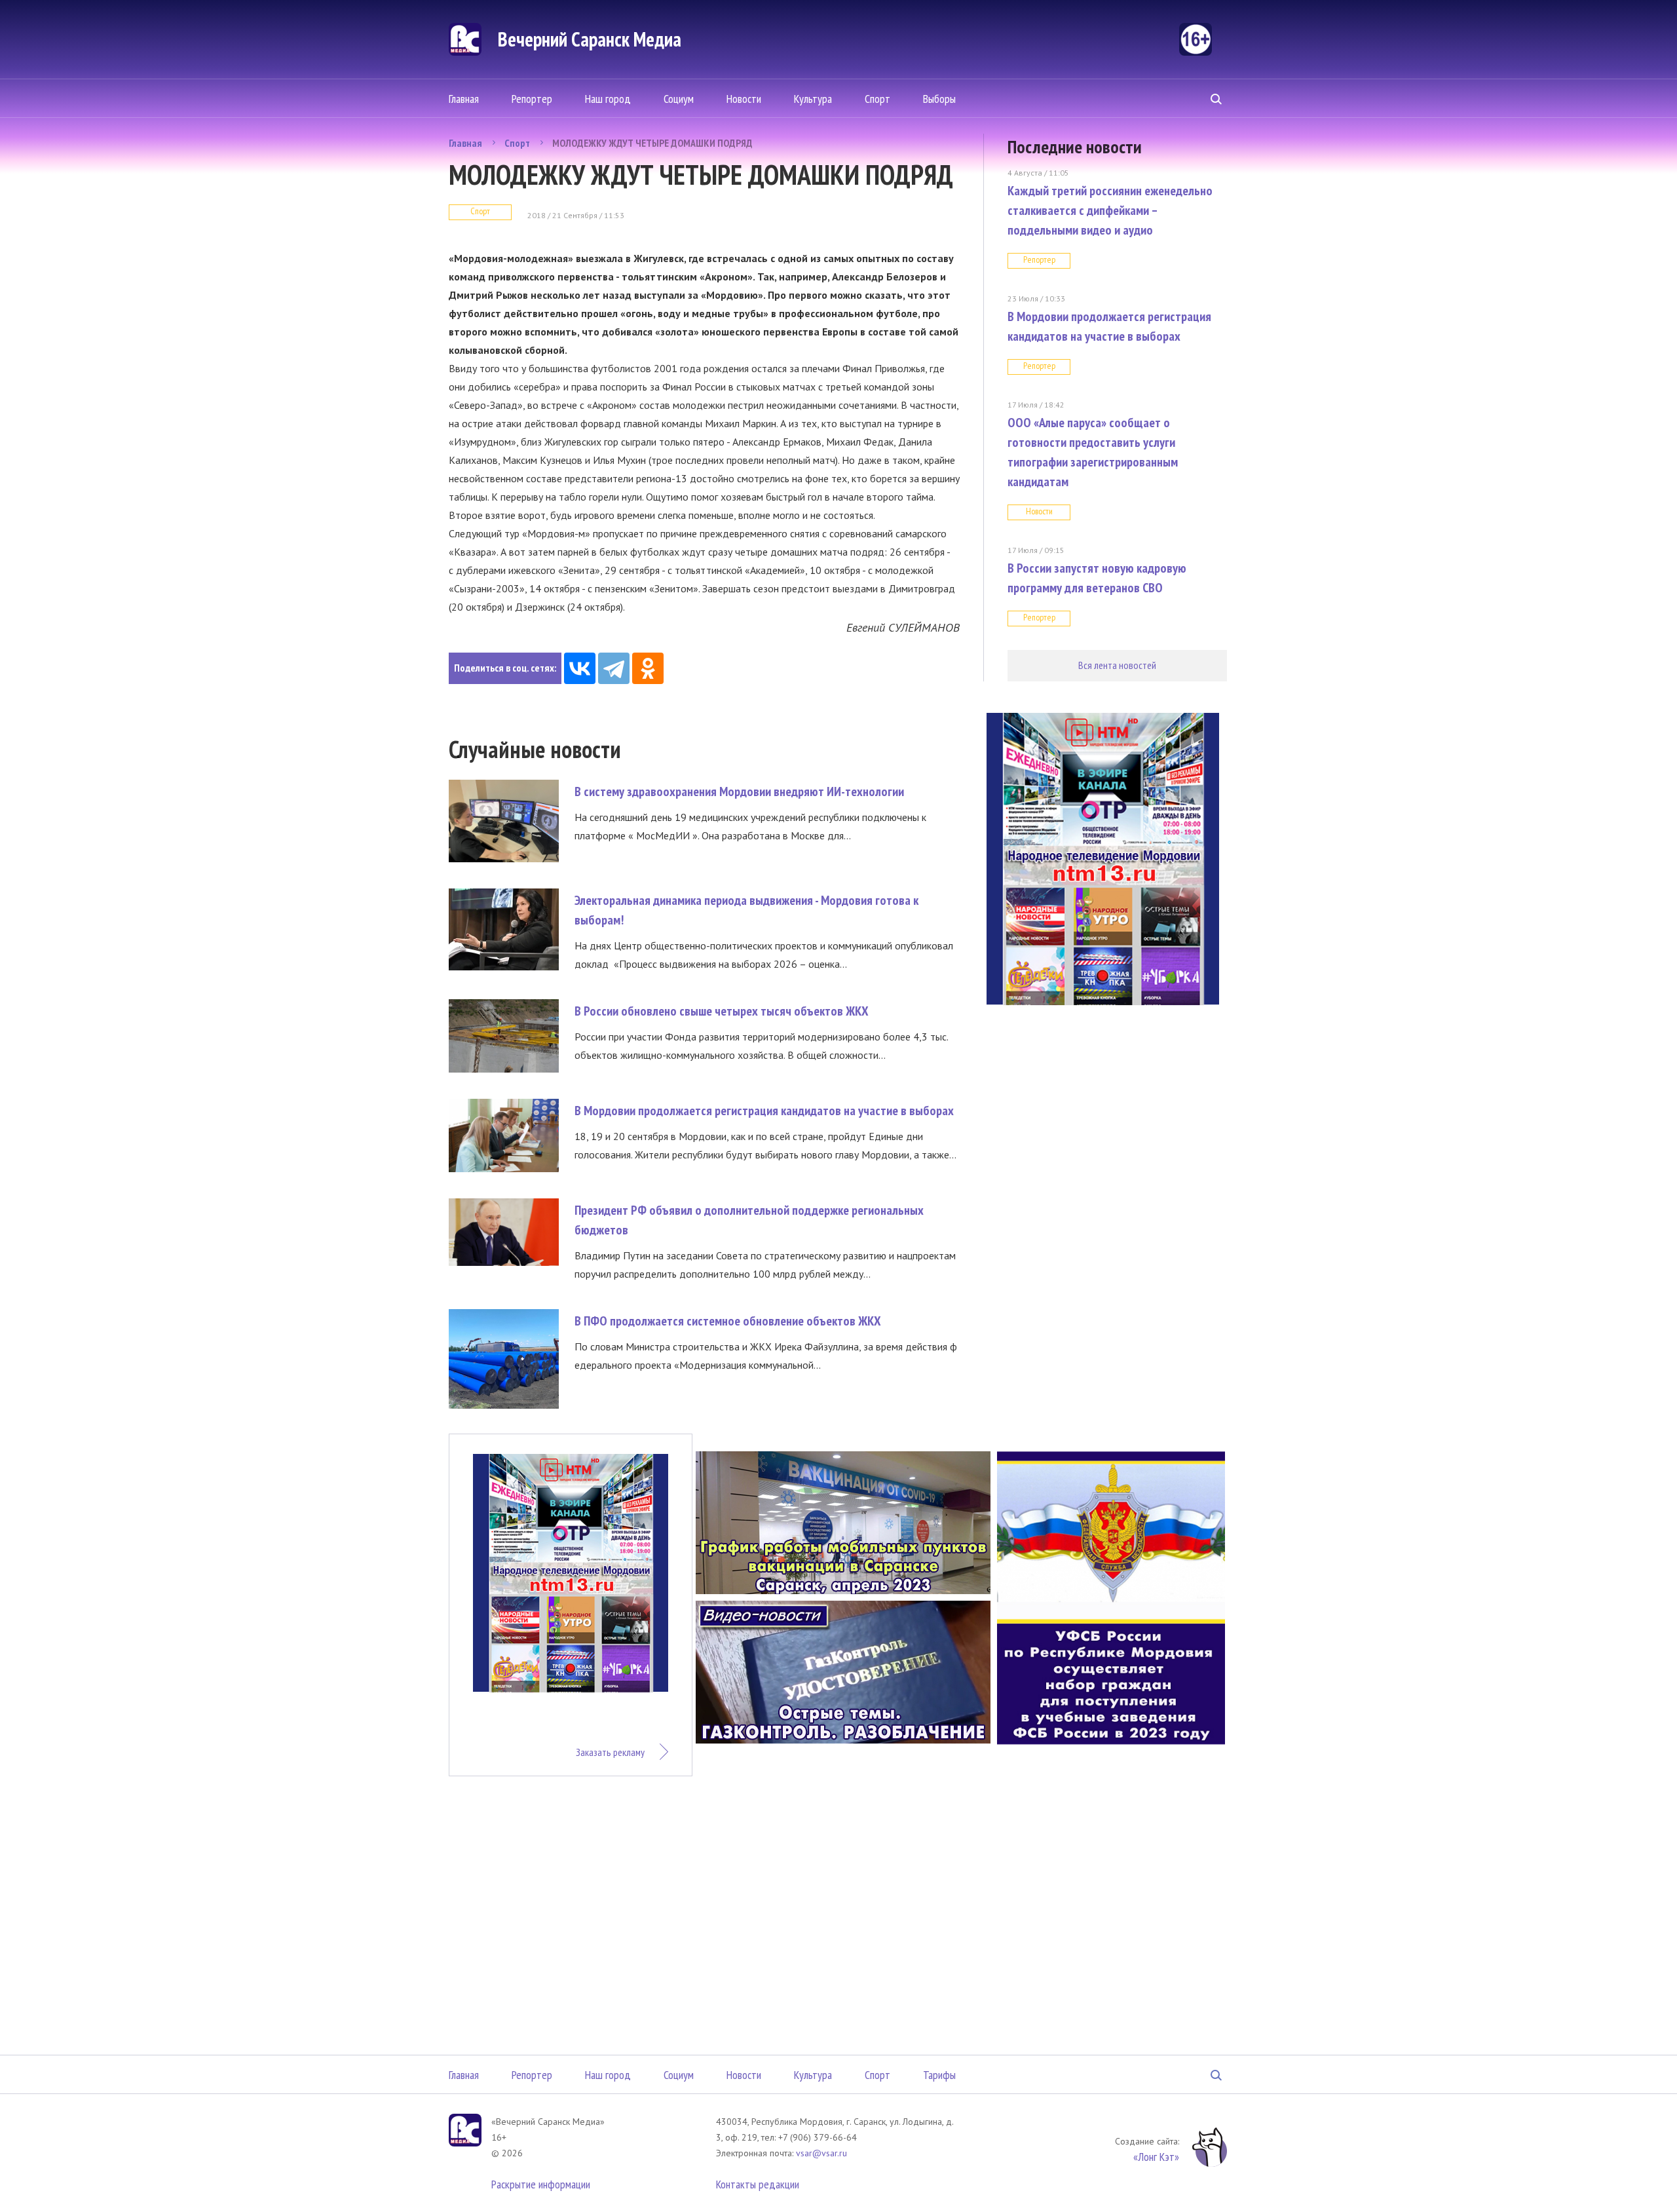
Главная (464, 99)
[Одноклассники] (648, 668)
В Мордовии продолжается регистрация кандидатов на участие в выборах (764, 1111)
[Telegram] (614, 668)
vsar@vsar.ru (821, 2153)
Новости (744, 99)
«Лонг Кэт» (1156, 2157)
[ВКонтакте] (580, 668)
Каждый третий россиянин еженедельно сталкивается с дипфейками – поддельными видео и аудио (1110, 210)
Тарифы (939, 2075)
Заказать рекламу (610, 1752)
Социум (679, 99)
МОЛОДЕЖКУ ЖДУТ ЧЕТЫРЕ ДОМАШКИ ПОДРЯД (652, 143)
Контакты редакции (758, 2184)
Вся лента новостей (1117, 665)
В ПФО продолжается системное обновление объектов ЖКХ (728, 1321)
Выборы (939, 99)
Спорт (877, 99)
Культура (813, 99)
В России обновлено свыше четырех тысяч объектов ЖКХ (722, 1011)
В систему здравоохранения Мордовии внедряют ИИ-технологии (739, 791)
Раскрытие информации (541, 2184)
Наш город (608, 99)
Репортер (532, 99)
